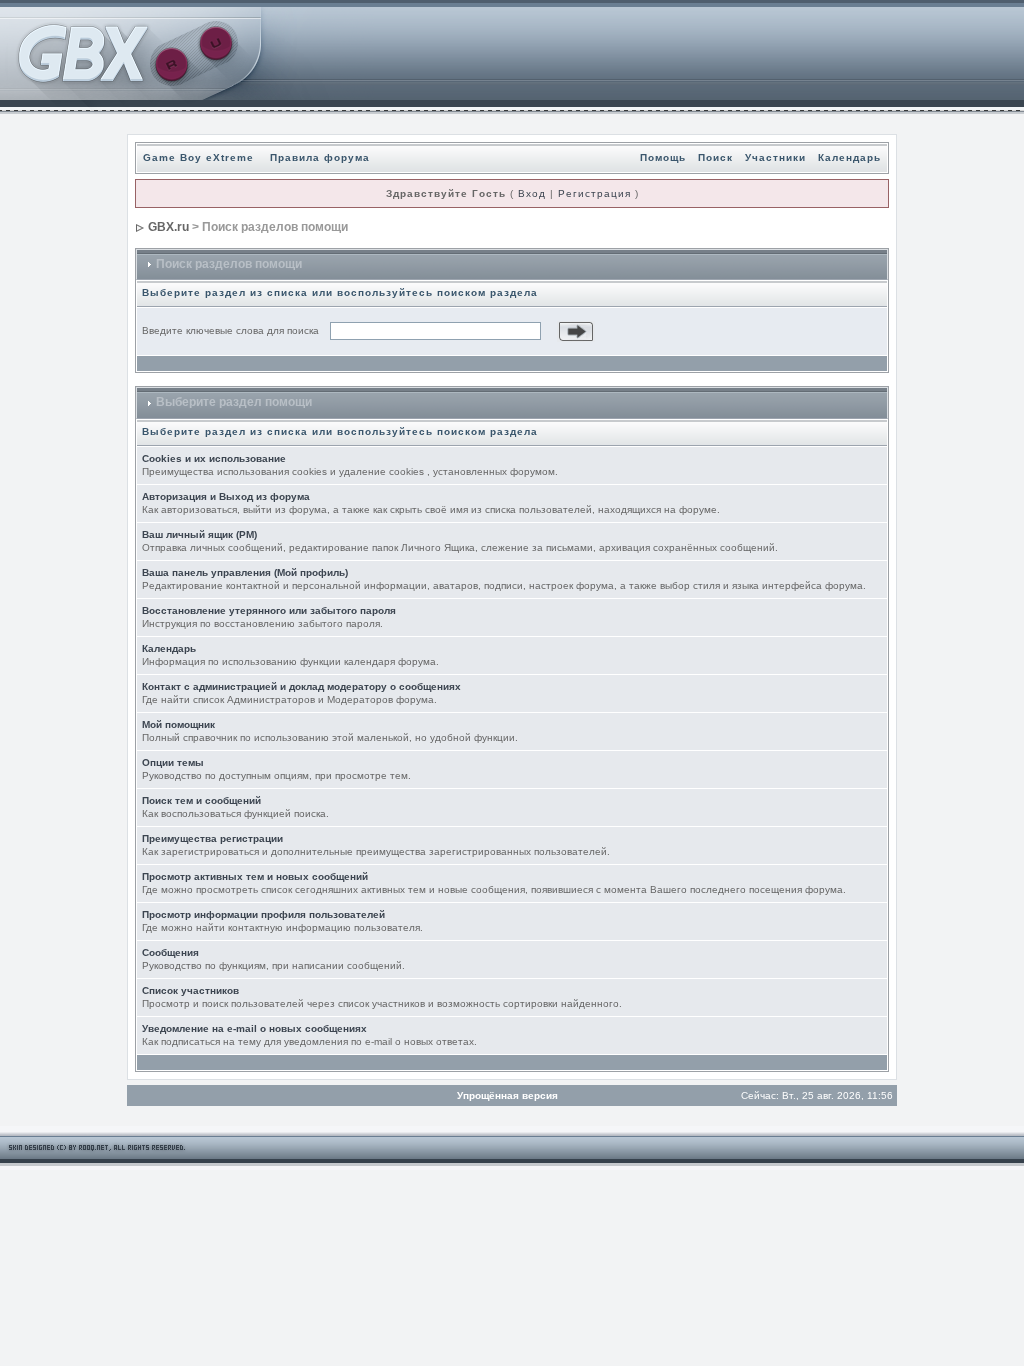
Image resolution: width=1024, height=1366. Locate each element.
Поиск (715, 157)
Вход (532, 193)
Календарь (849, 157)
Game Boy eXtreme (198, 157)
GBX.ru (168, 227)
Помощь (663, 157)
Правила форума (320, 157)
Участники (775, 157)
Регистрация (594, 193)
